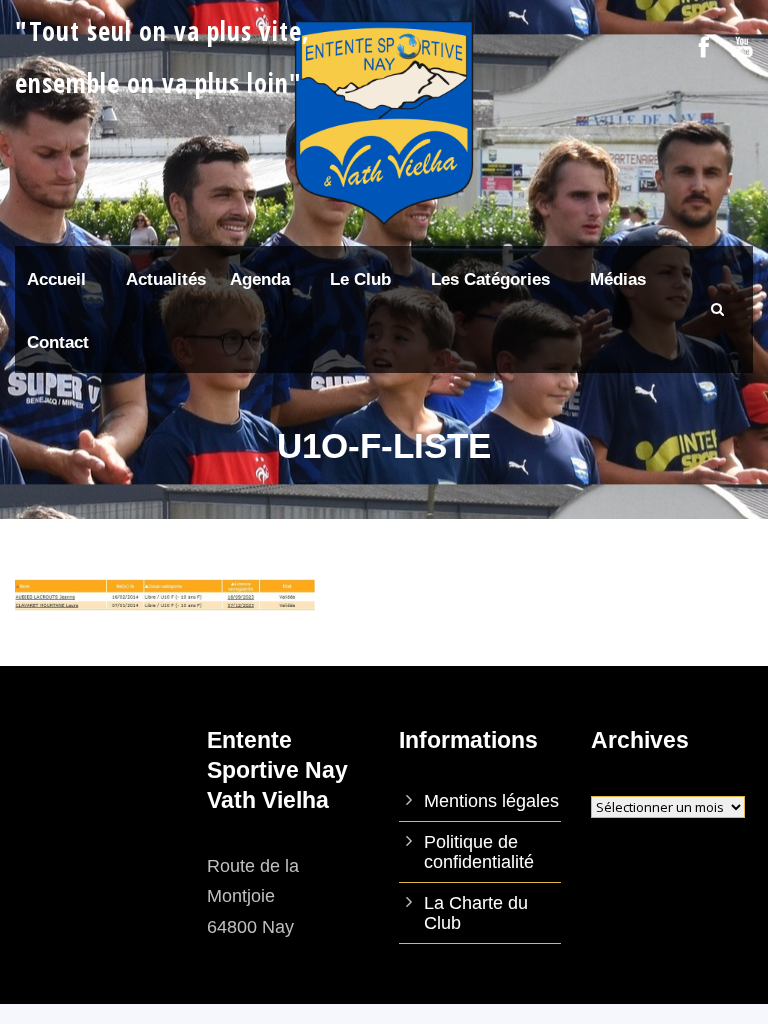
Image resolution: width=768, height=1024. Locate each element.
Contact (58, 342)
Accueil (56, 279)
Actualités (166, 279)
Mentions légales (491, 801)
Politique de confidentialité (479, 852)
